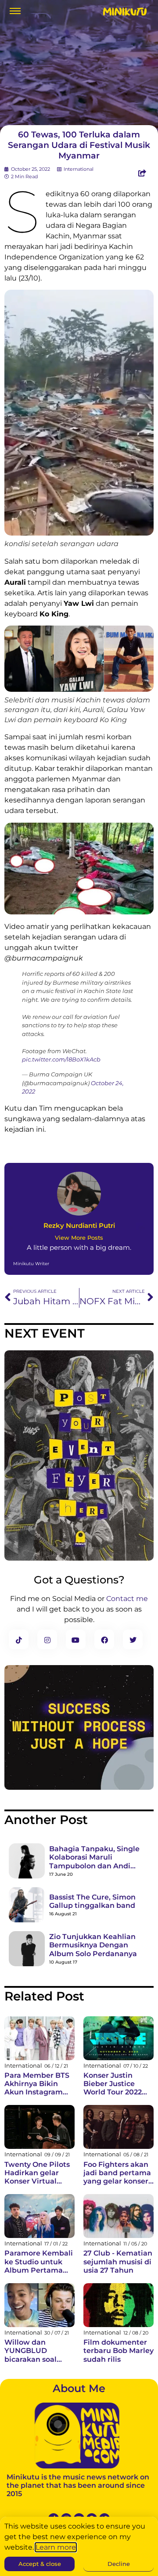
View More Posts (79, 1238)
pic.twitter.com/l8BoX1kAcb (61, 1059)
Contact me (127, 1599)
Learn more (56, 2547)
